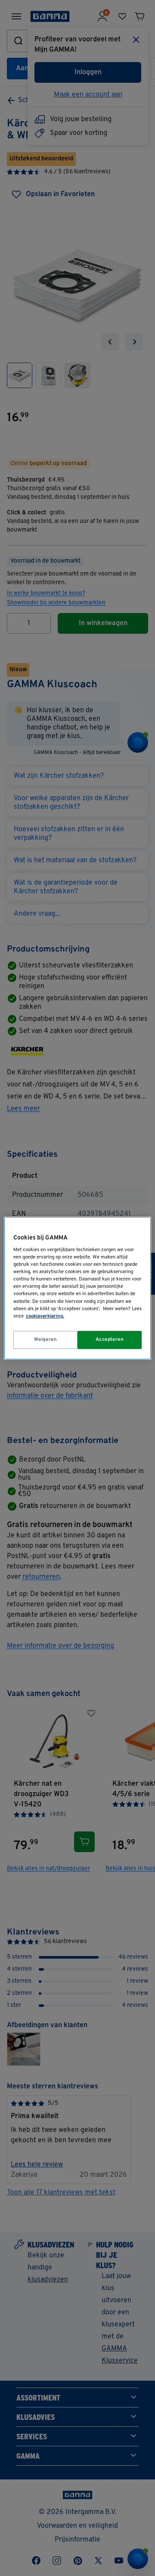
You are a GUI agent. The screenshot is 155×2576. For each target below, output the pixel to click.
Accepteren (110, 1340)
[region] (77, 1288)
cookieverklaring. (45, 1316)
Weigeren (46, 1340)
